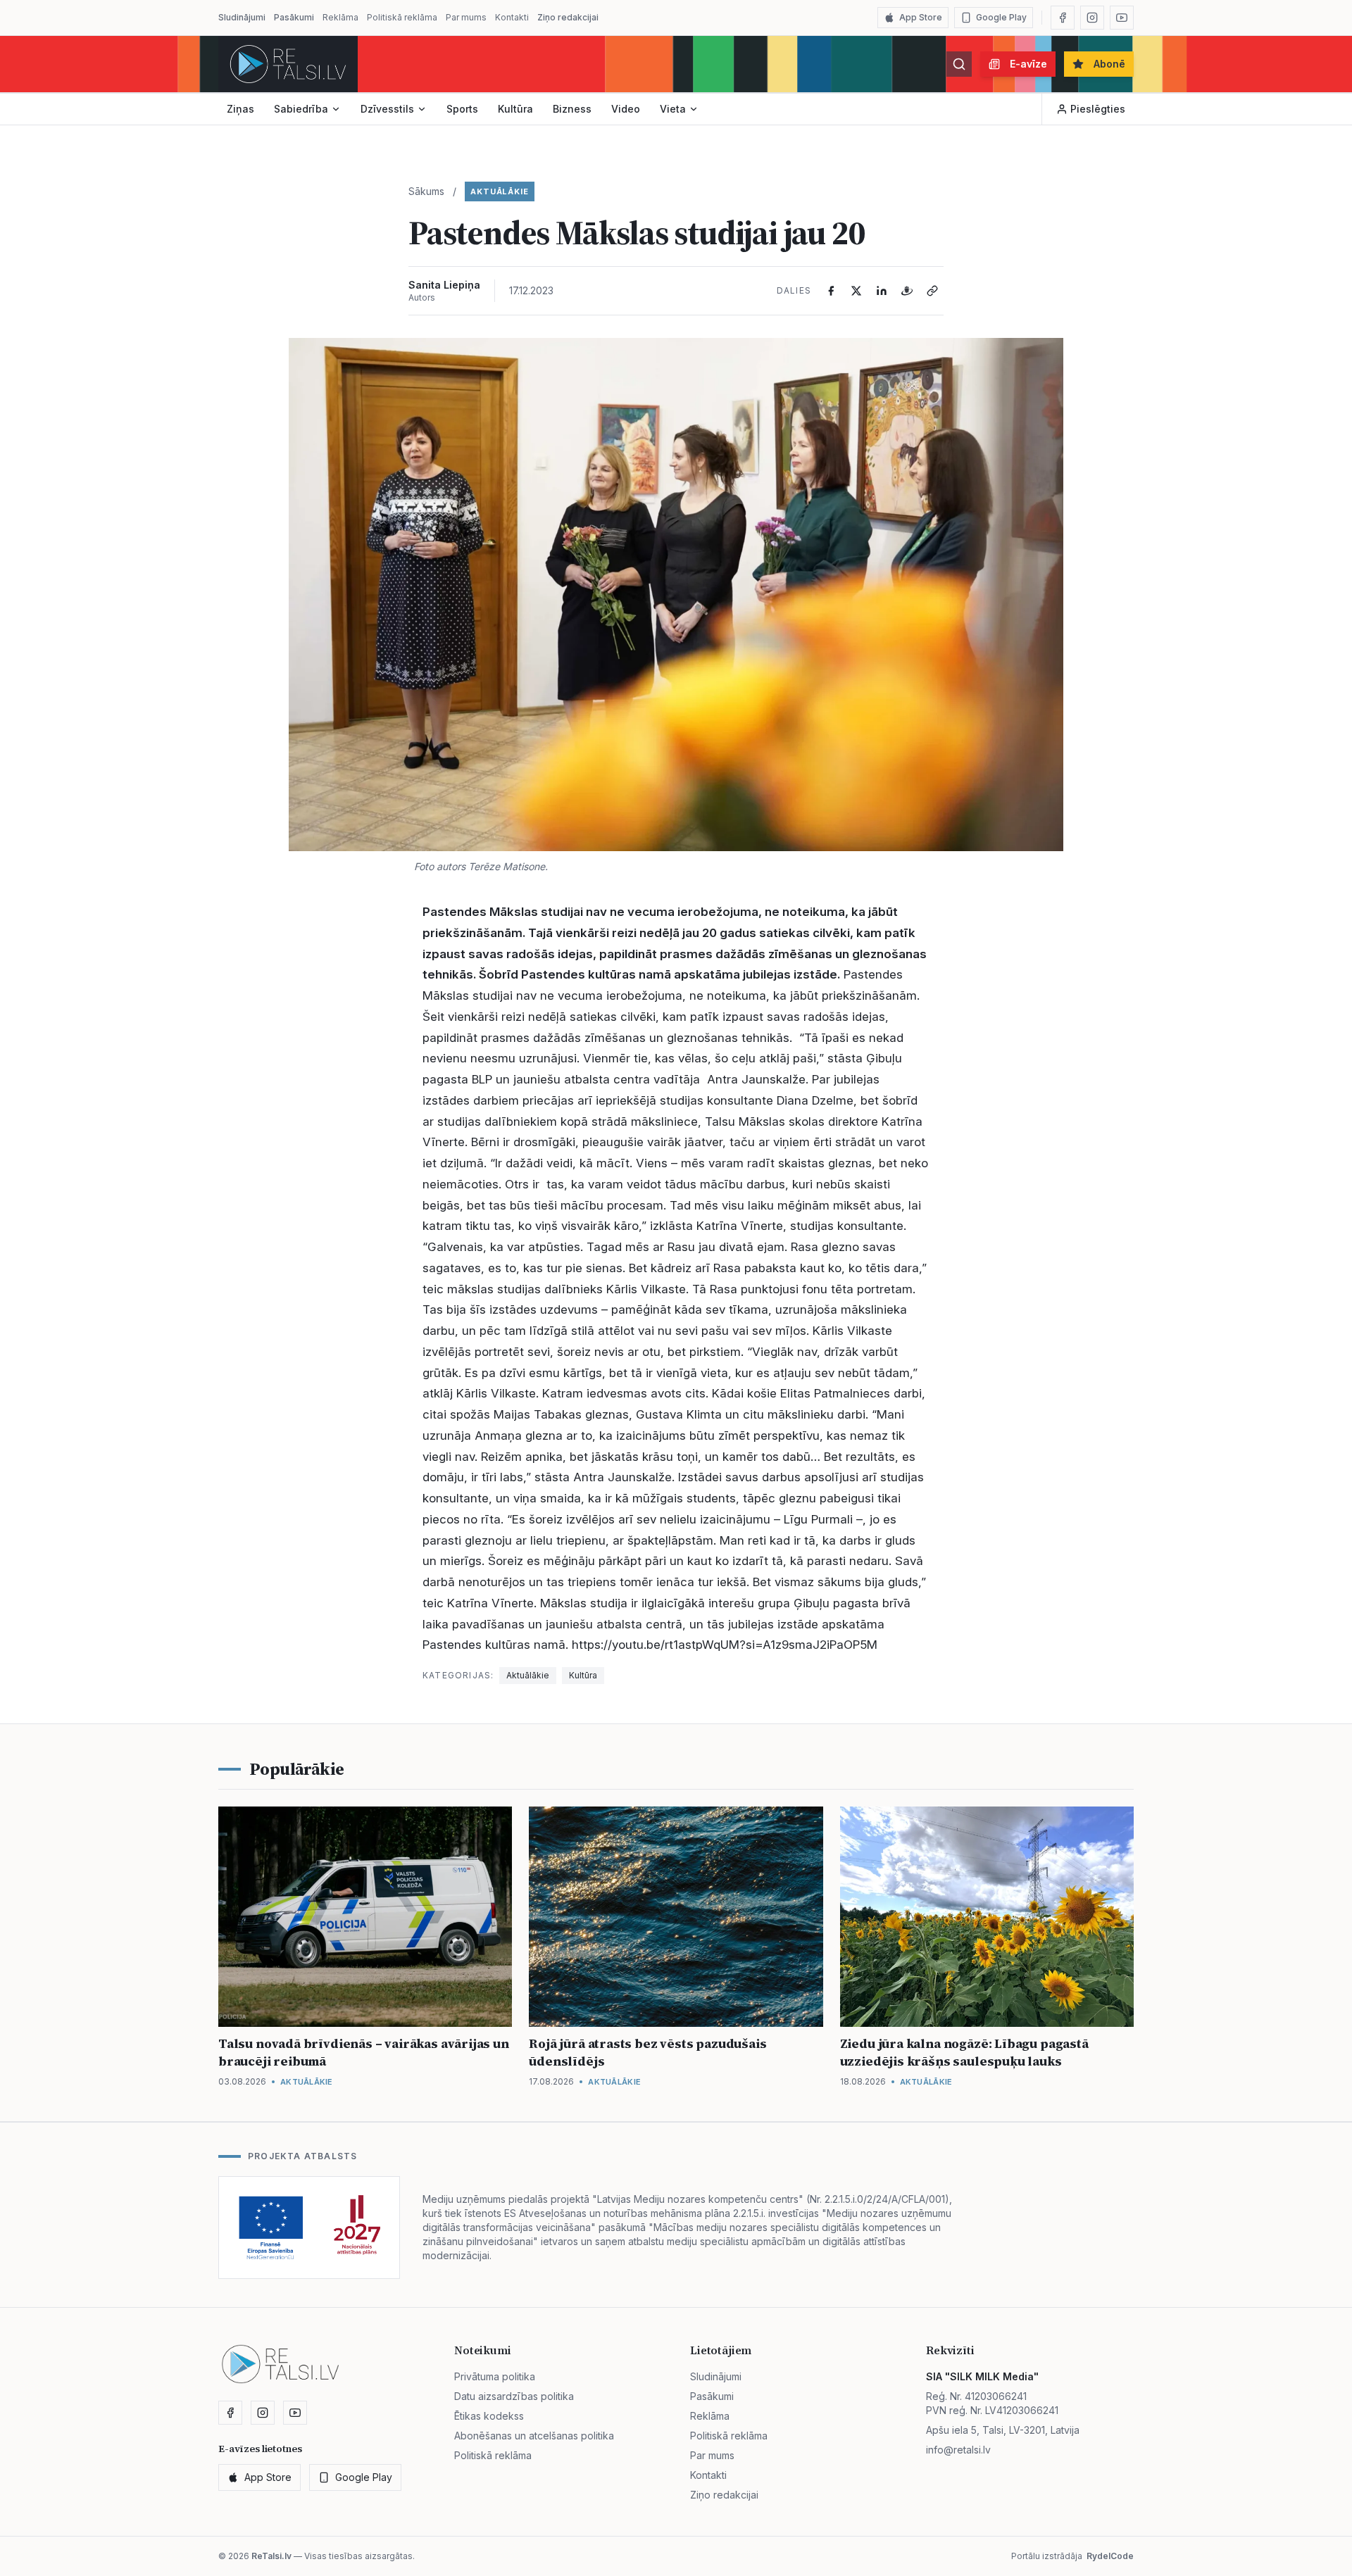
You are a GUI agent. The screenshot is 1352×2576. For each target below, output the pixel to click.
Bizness (572, 109)
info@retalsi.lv (958, 2450)
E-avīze (1028, 64)
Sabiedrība (301, 109)
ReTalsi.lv (271, 2556)
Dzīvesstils (387, 109)
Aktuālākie (500, 191)
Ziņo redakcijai (568, 17)
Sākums (426, 191)
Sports (462, 109)
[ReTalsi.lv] (288, 64)
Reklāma (340, 17)
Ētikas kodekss (489, 2416)
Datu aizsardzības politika (514, 2396)
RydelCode (1110, 2556)
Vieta (673, 109)
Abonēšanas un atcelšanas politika (534, 2436)
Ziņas (240, 109)
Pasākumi (294, 17)
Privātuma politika (495, 2376)
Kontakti (512, 17)
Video (626, 109)
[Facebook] (1063, 18)
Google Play (1001, 17)
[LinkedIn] (882, 291)
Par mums (466, 17)
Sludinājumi (242, 17)
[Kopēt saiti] (932, 291)
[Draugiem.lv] (907, 291)
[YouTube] (1122, 18)
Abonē (1109, 64)
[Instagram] (1092, 18)
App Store (921, 17)
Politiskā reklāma (402, 17)
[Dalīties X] (856, 291)
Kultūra (515, 109)
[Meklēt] (959, 64)
